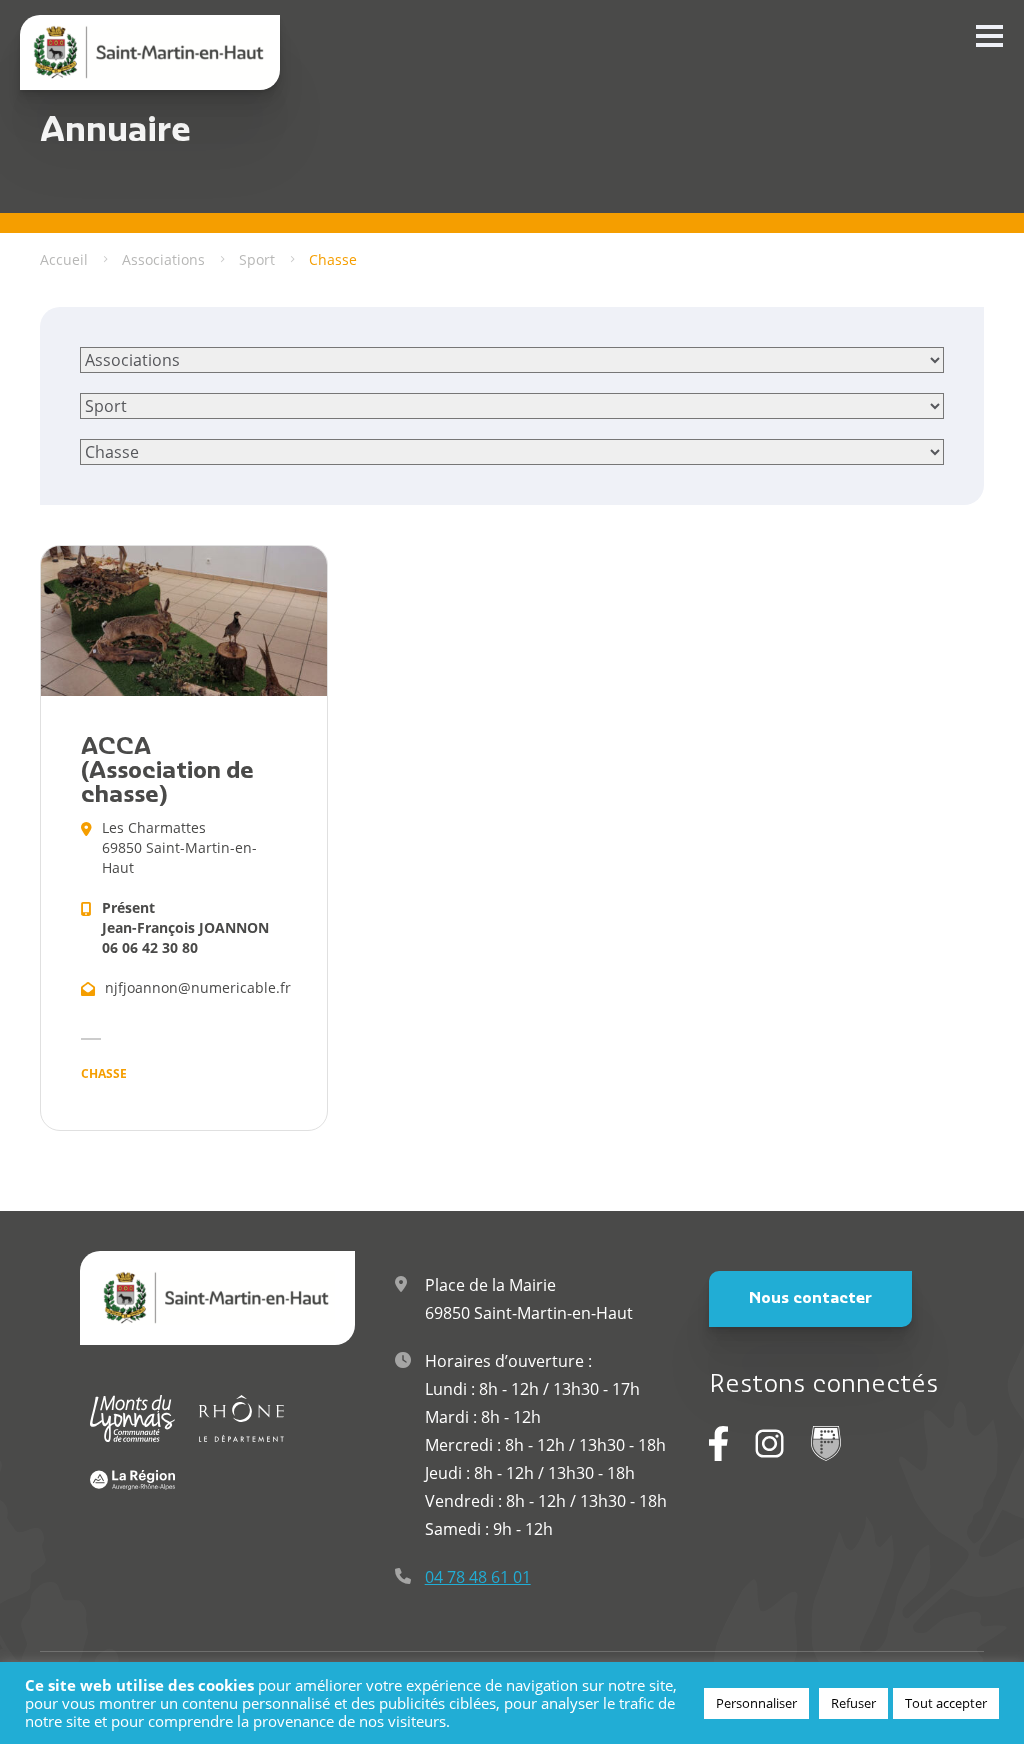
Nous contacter (810, 1299)
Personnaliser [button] (756, 1703)
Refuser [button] (853, 1703)
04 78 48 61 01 (478, 1577)
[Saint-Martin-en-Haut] (150, 52)
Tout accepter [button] (946, 1703)
